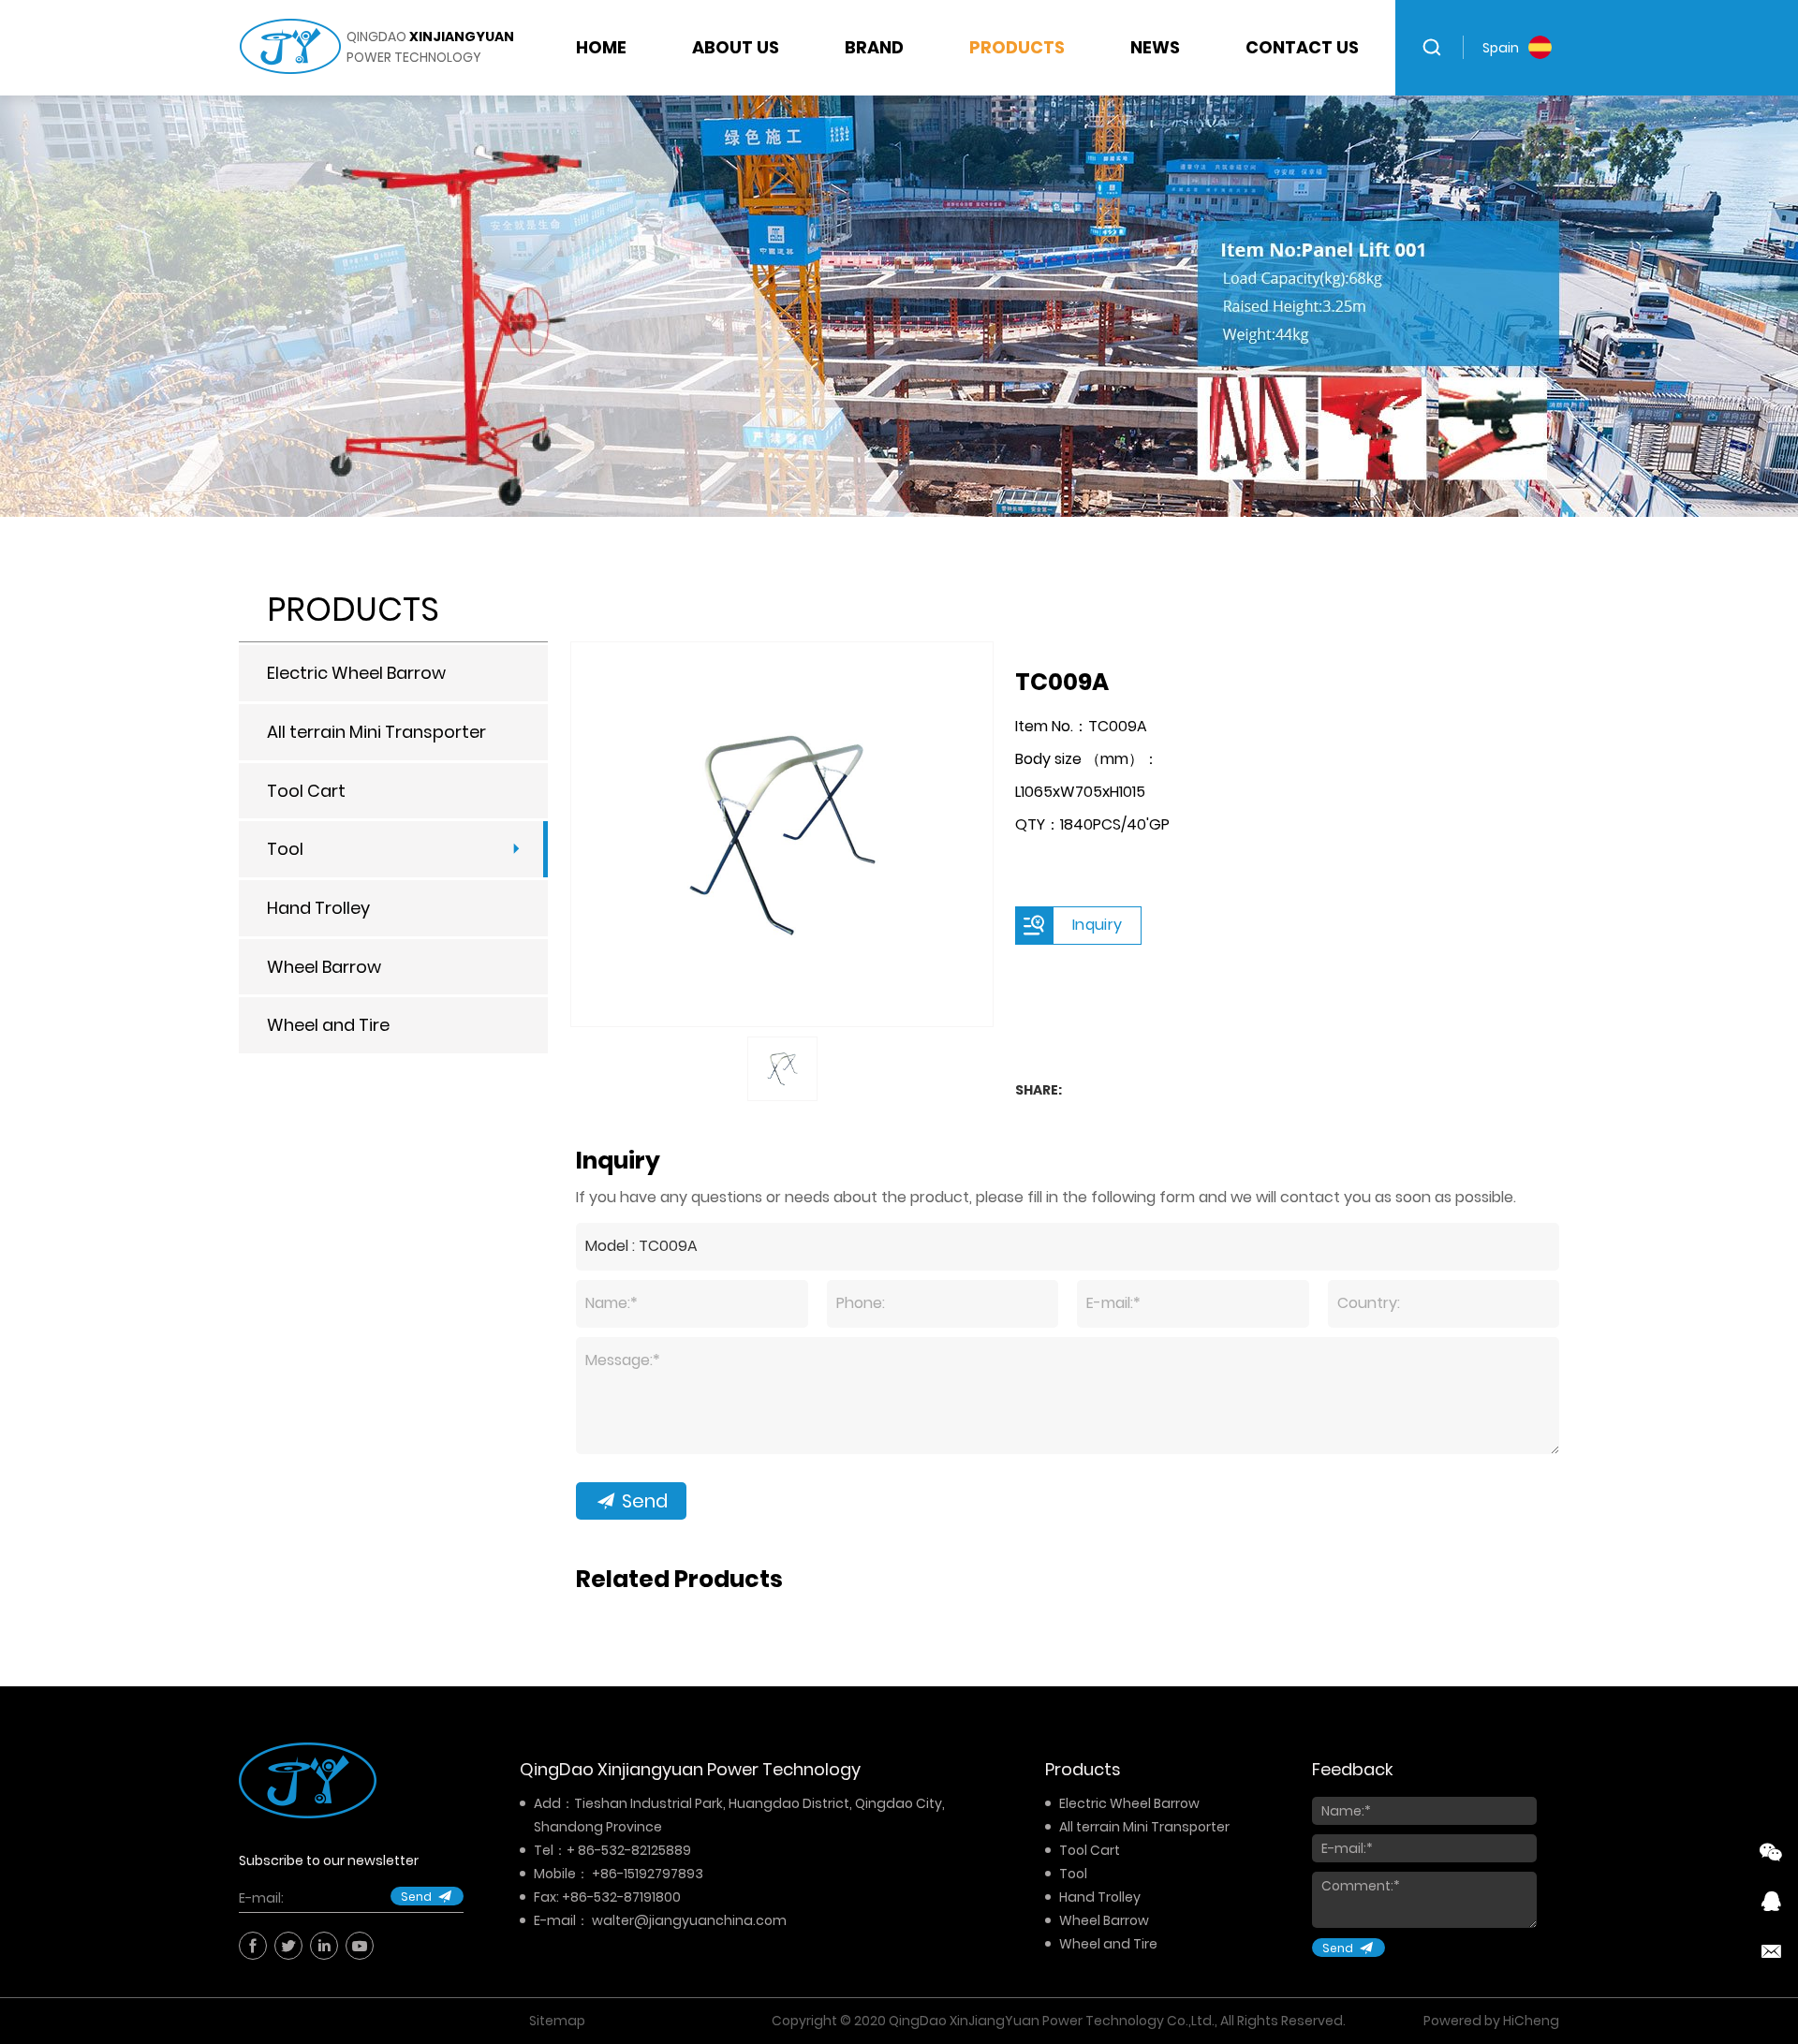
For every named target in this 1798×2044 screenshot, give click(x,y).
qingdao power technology (430, 47)
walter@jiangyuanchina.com (689, 1920)
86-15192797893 (652, 1874)
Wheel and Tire (328, 1025)
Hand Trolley (318, 908)
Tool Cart (306, 791)
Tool (285, 849)
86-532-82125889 (634, 1850)
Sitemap (557, 2021)
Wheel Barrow (324, 967)
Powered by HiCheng (1491, 2021)
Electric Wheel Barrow (356, 673)
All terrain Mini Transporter (376, 732)
